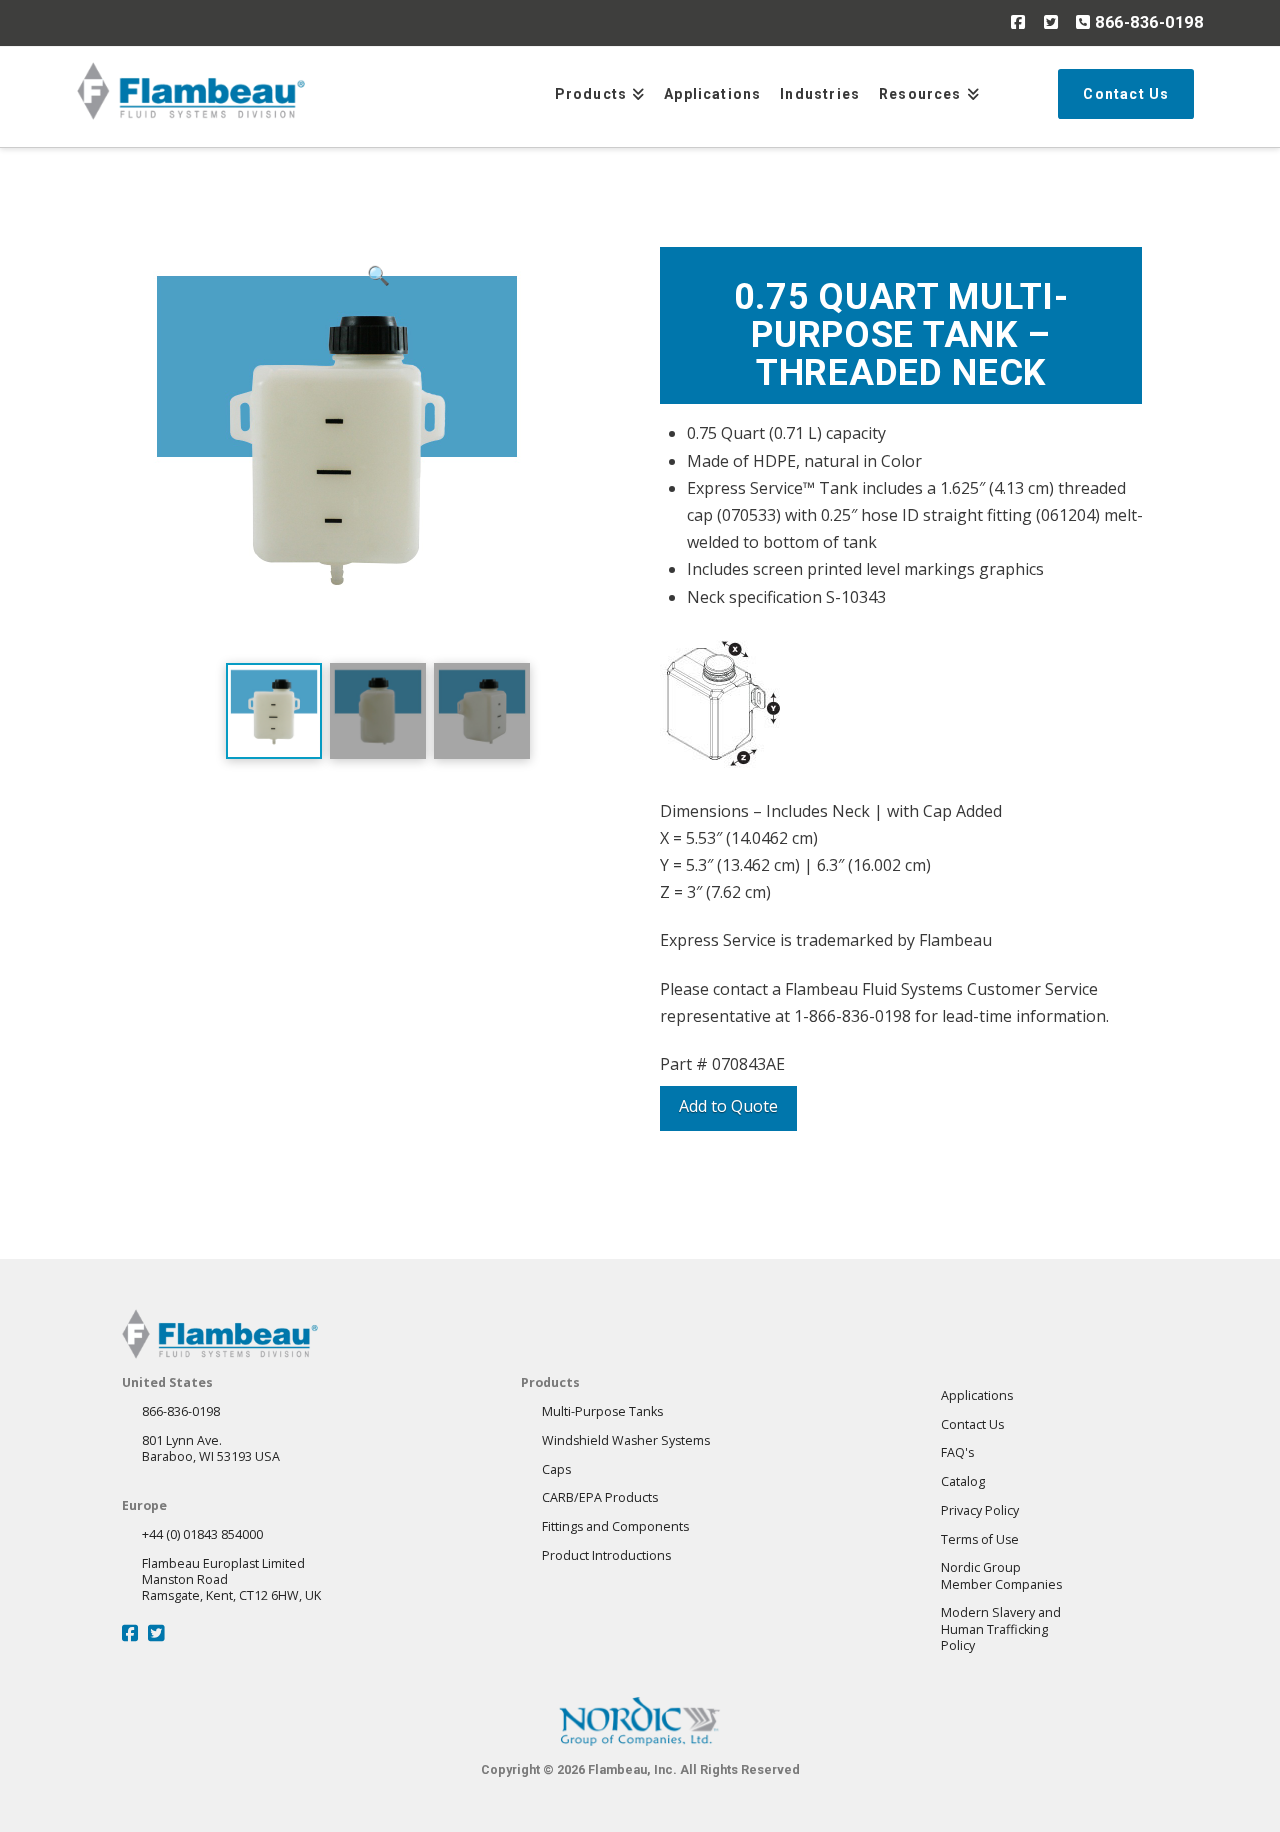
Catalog (963, 1481)
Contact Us (972, 1424)
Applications (977, 1395)
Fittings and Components (615, 1526)
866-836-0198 (1147, 22)
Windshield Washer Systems (626, 1440)
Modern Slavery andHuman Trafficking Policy (1001, 1629)
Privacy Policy (980, 1510)
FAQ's (957, 1452)
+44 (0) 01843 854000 (202, 1534)
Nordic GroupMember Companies (1001, 1575)
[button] (378, 450)
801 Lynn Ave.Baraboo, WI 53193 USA (211, 1448)
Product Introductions (606, 1555)
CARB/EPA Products (600, 1497)
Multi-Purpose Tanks (602, 1411)
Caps (556, 1469)
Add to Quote (728, 1106)
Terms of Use (980, 1539)
